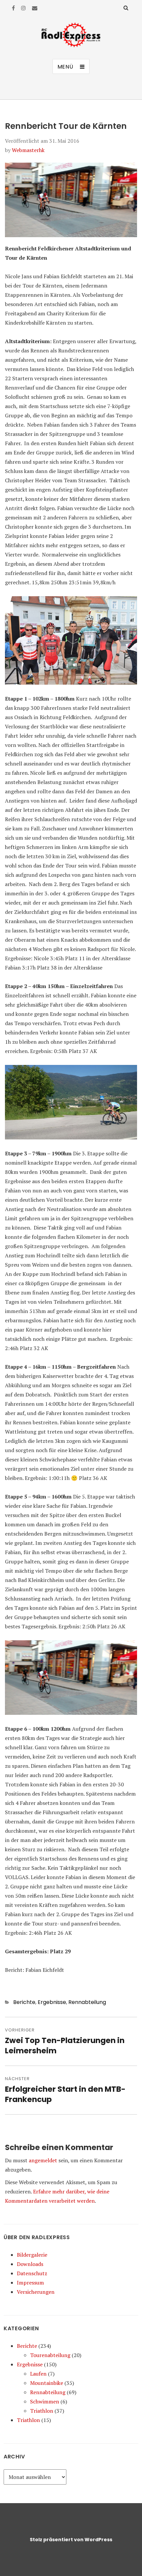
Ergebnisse (52, 2002)
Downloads (30, 2264)
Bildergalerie (32, 2255)
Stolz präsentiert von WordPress (71, 2540)
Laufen (38, 2374)
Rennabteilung (87, 2002)
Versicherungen (36, 2292)
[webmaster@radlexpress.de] (35, 8)
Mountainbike (47, 2383)
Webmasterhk (28, 150)
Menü (65, 67)
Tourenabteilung (50, 2355)
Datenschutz (32, 2273)
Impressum (30, 2283)
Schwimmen (45, 2401)
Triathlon (42, 2411)
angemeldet (43, 2160)
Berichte (24, 2002)
